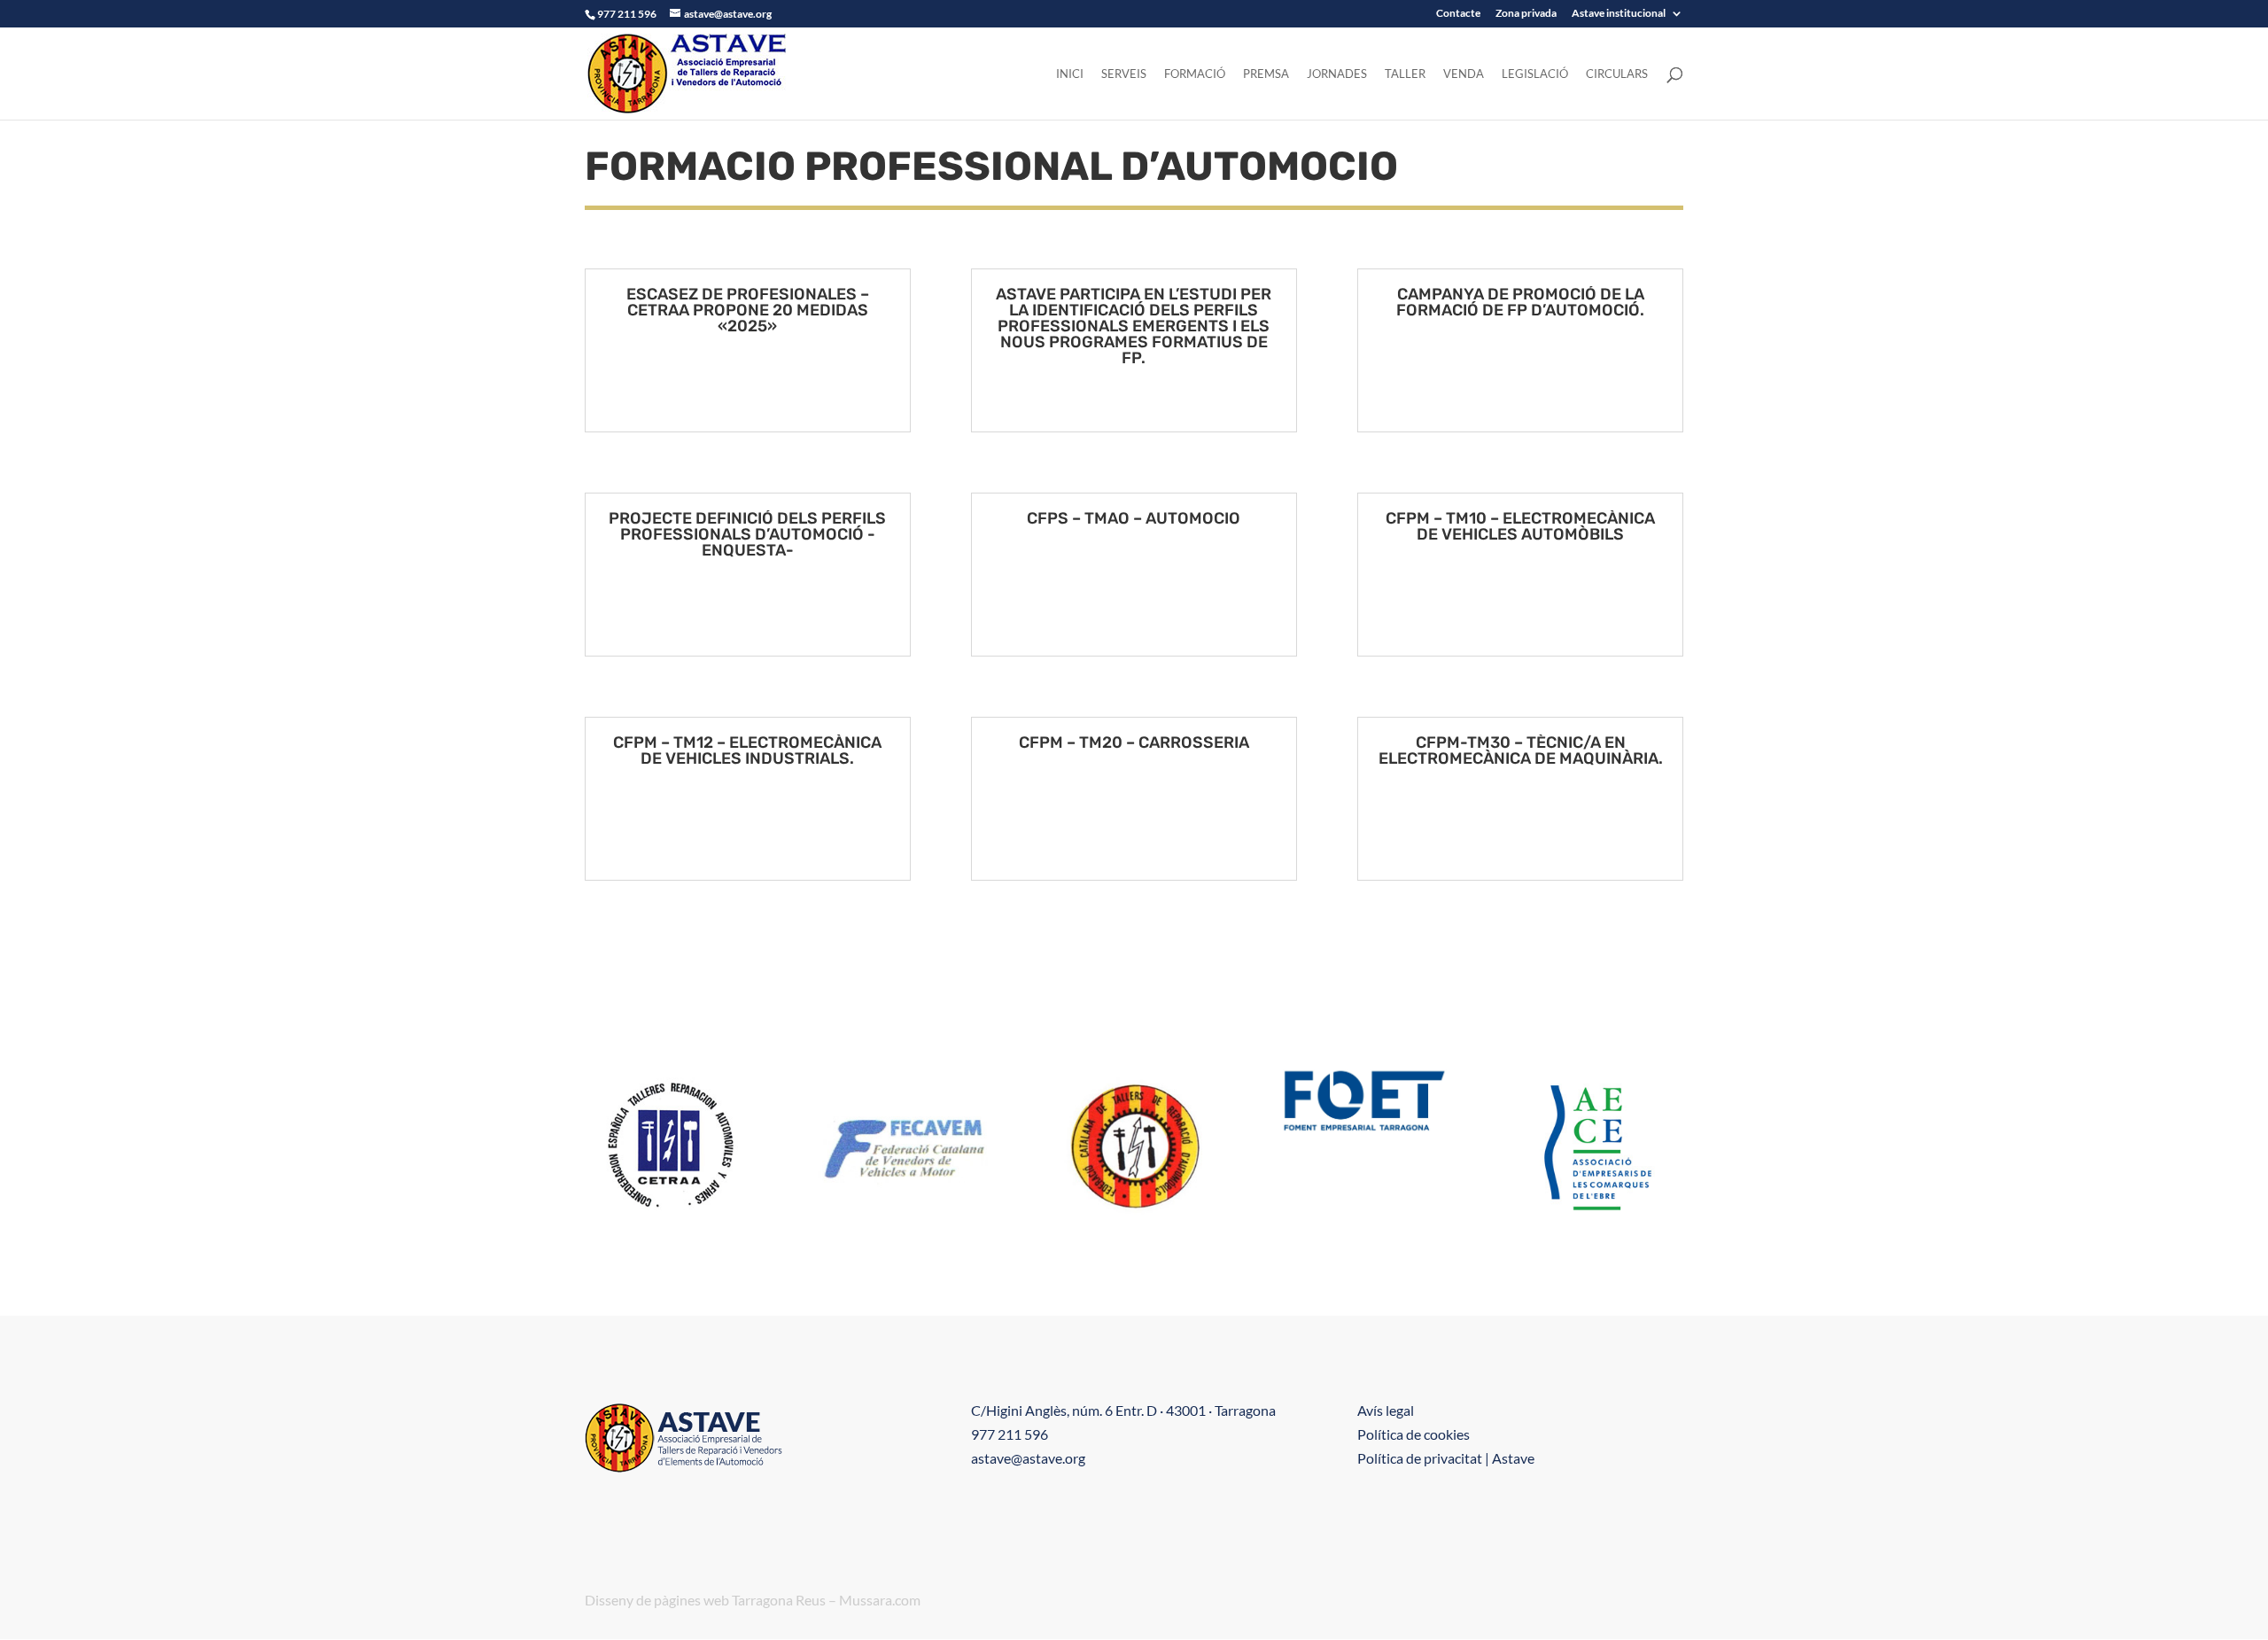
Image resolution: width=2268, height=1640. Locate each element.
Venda (1464, 74)
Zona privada (1526, 14)
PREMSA (1266, 74)
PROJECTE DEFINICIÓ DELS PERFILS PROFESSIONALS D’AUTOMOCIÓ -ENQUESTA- (747, 534)
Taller (1405, 74)
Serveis (1124, 74)
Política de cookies (1414, 1434)
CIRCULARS (1617, 74)
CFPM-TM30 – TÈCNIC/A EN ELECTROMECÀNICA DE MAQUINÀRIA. (1521, 750)
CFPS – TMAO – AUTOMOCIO (1134, 518)
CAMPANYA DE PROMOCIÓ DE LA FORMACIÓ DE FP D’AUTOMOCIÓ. (1520, 302)
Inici (1070, 74)
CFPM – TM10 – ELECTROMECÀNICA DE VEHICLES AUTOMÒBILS (1520, 526)
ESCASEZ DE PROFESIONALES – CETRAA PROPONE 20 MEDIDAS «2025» (748, 310)
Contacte (1458, 14)
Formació (1195, 74)
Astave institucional (1619, 14)
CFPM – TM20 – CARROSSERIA (1134, 742)
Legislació (1535, 74)
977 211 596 (1010, 1434)
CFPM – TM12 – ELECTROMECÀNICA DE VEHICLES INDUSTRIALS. (747, 750)
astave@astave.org (1028, 1458)
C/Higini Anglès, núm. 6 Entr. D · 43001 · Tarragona (1123, 1410)
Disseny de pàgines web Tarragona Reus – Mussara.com (753, 1600)
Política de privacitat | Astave (1446, 1458)
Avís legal (1386, 1410)
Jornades (1337, 74)
